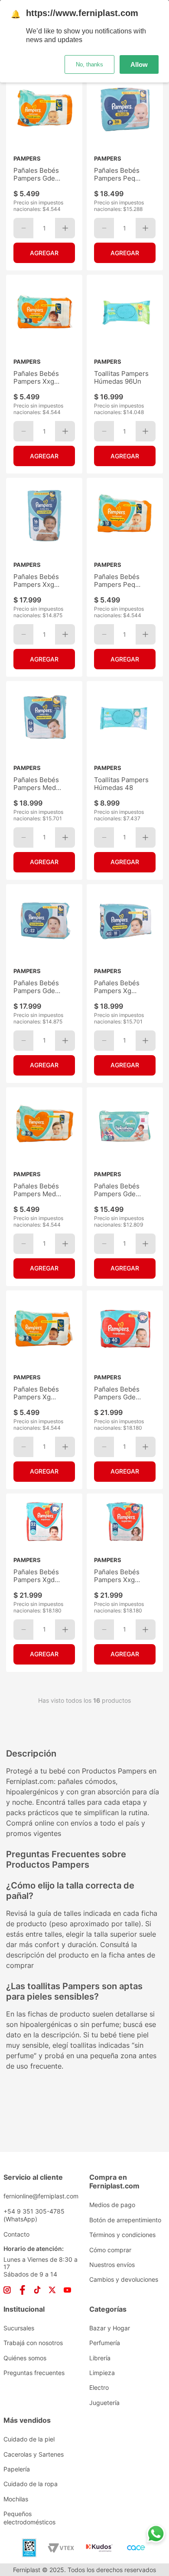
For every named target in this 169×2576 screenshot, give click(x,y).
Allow (139, 64)
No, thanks (89, 64)
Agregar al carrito (44, 253)
